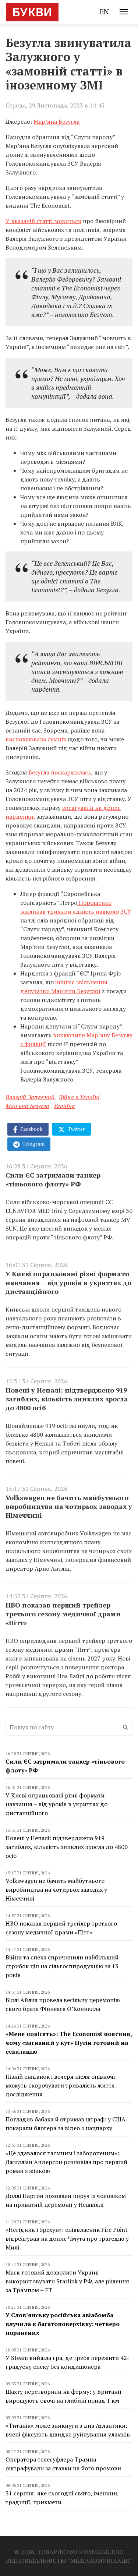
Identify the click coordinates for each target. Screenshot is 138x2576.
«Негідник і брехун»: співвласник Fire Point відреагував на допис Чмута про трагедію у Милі (67, 2238)
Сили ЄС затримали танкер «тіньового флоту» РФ (53, 1179)
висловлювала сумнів (36, 739)
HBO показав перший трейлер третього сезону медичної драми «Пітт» (63, 1614)
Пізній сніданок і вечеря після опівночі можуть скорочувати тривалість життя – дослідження (62, 2085)
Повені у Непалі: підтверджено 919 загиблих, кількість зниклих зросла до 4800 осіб (67, 1399)
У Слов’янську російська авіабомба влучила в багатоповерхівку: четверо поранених (63, 2324)
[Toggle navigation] (124, 12)
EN (104, 12)
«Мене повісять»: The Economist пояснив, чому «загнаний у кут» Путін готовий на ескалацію (69, 2043)
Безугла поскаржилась (60, 772)
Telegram (33, 1144)
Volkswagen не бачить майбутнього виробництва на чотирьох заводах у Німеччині (69, 1506)
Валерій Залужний (30, 1097)
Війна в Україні (79, 1097)
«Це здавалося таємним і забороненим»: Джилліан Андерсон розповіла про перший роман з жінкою (66, 2162)
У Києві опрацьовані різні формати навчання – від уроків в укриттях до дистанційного (68, 1282)
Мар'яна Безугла (27, 1106)
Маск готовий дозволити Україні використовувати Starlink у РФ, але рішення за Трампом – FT (67, 2281)
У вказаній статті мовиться (43, 221)
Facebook (31, 1129)
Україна (64, 1106)
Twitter (76, 1129)
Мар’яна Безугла (56, 121)
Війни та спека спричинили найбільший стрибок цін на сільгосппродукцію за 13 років (62, 1966)
